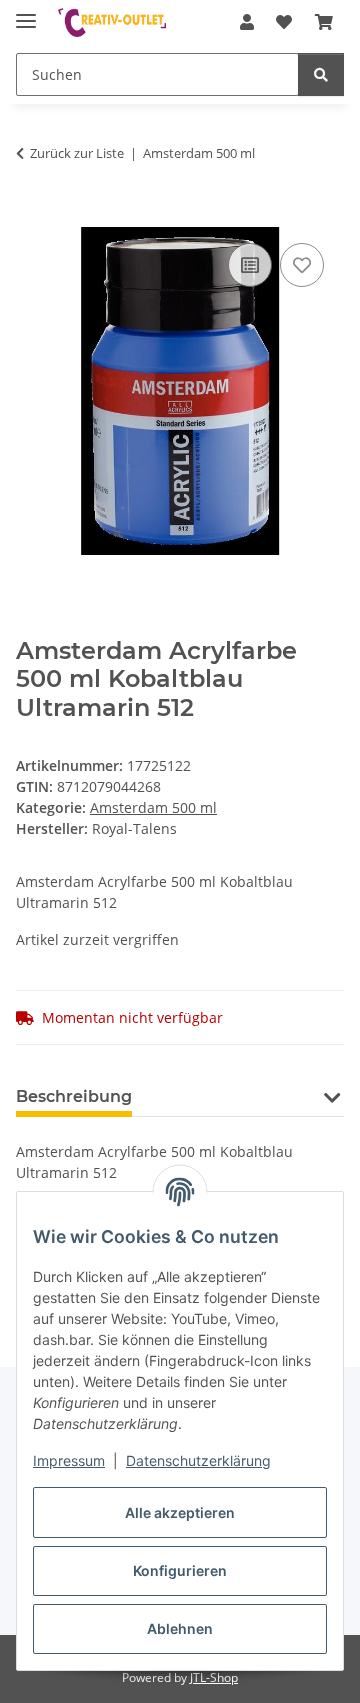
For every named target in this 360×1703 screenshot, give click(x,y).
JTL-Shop (214, 1677)
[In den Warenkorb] (32, 216)
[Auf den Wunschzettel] (302, 265)
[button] (247, 22)
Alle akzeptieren (180, 1512)
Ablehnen (180, 1628)
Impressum (69, 1460)
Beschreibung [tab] (74, 1096)
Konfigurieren (180, 1570)
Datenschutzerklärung (198, 1460)
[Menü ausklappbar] (26, 12)
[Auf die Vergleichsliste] (250, 265)
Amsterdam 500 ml (153, 807)
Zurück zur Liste (77, 153)
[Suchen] (321, 74)
